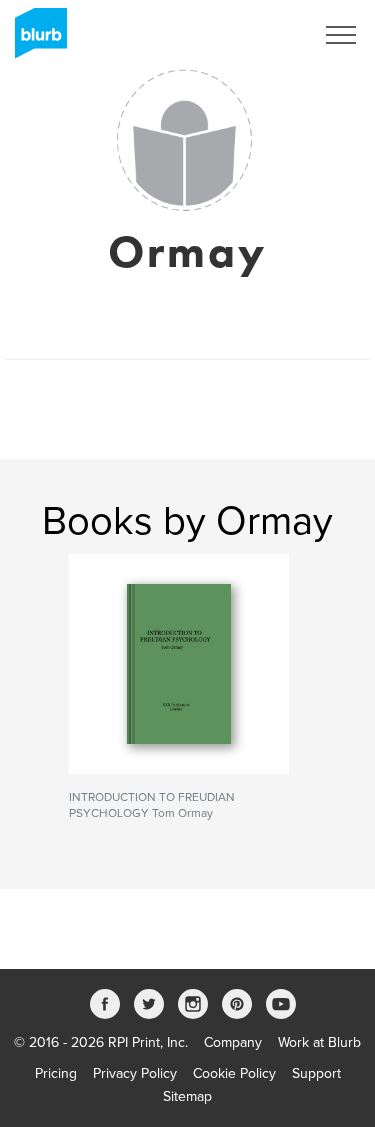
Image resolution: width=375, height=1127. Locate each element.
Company (233, 1042)
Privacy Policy (135, 1073)
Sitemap (187, 1096)
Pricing (56, 1073)
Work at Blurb (319, 1042)
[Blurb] (35, 40)
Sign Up (263, 35)
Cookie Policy (234, 1073)
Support (316, 1073)
